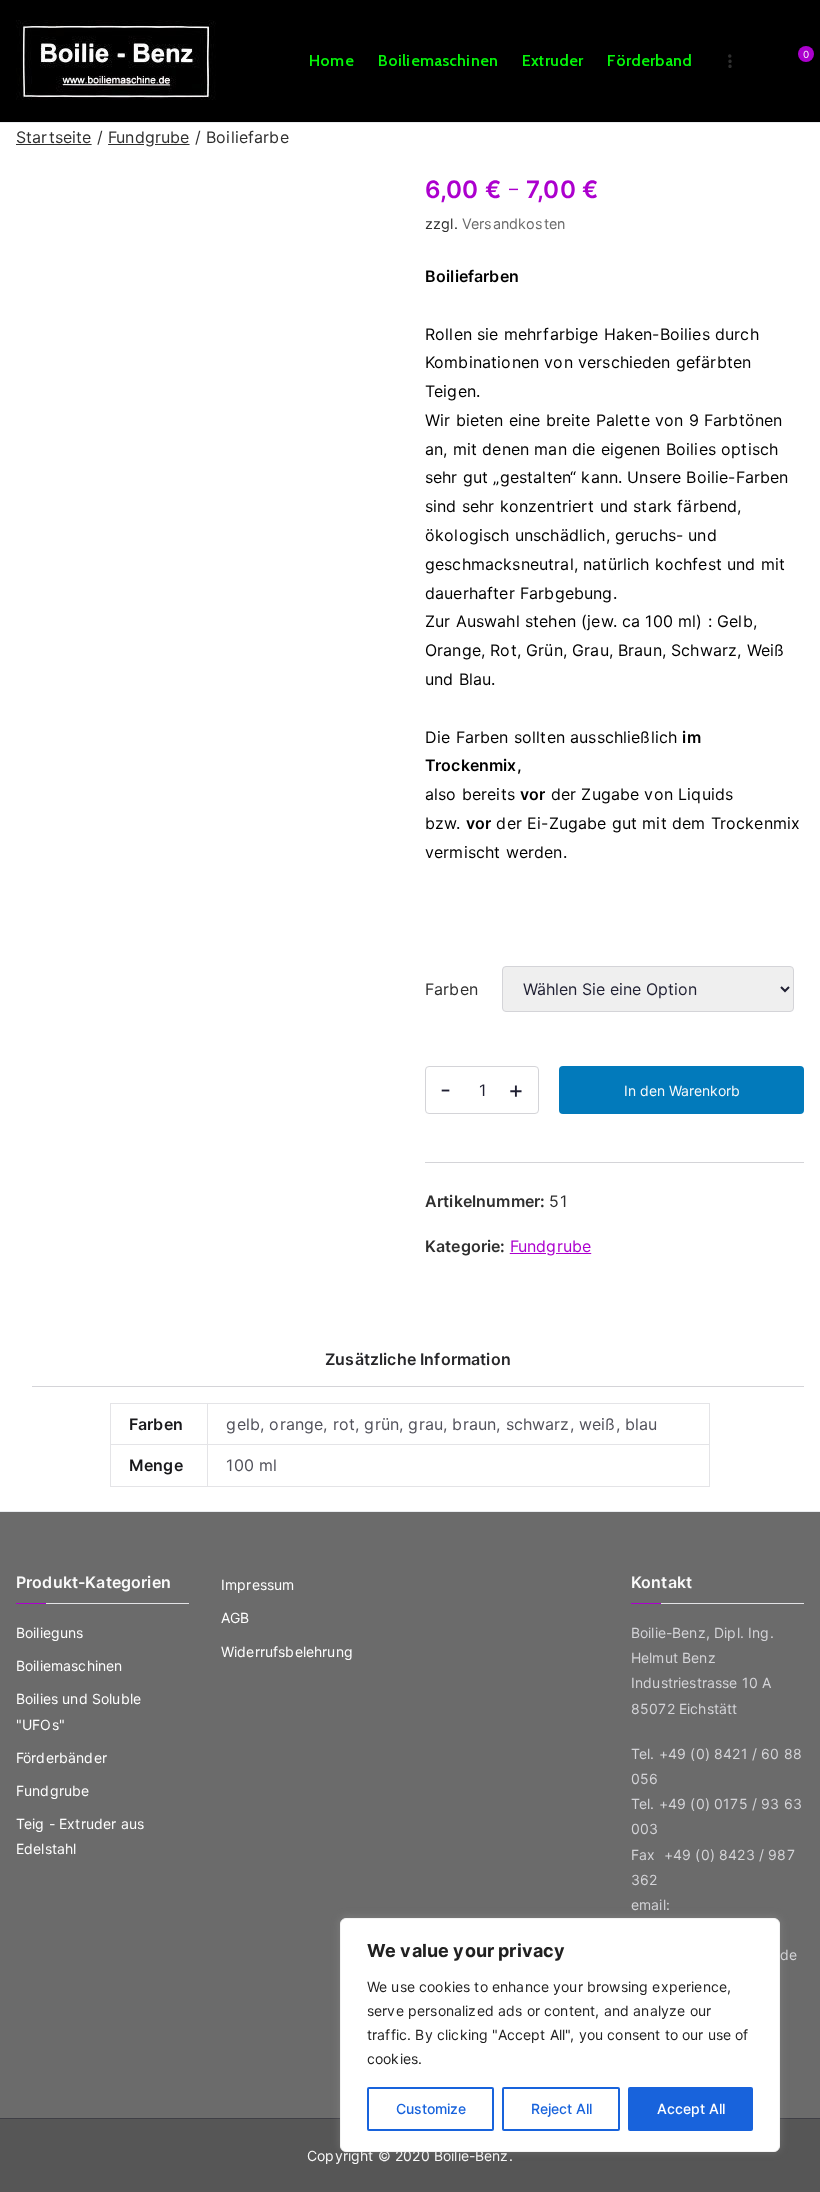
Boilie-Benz (471, 2155)
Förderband (649, 60)
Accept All (691, 2108)
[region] (560, 2035)
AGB (235, 1617)
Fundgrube (148, 137)
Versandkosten (513, 223)
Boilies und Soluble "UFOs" (78, 1711)
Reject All (561, 2108)
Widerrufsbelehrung (287, 1651)
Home (331, 60)
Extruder (552, 60)
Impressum (257, 1584)
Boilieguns (50, 1632)
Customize (431, 2108)
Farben (451, 989)
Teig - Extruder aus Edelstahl (80, 1836)
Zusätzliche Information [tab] (418, 1359)
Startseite (54, 137)
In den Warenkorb (682, 1090)
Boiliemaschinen (438, 60)
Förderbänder (61, 1757)
